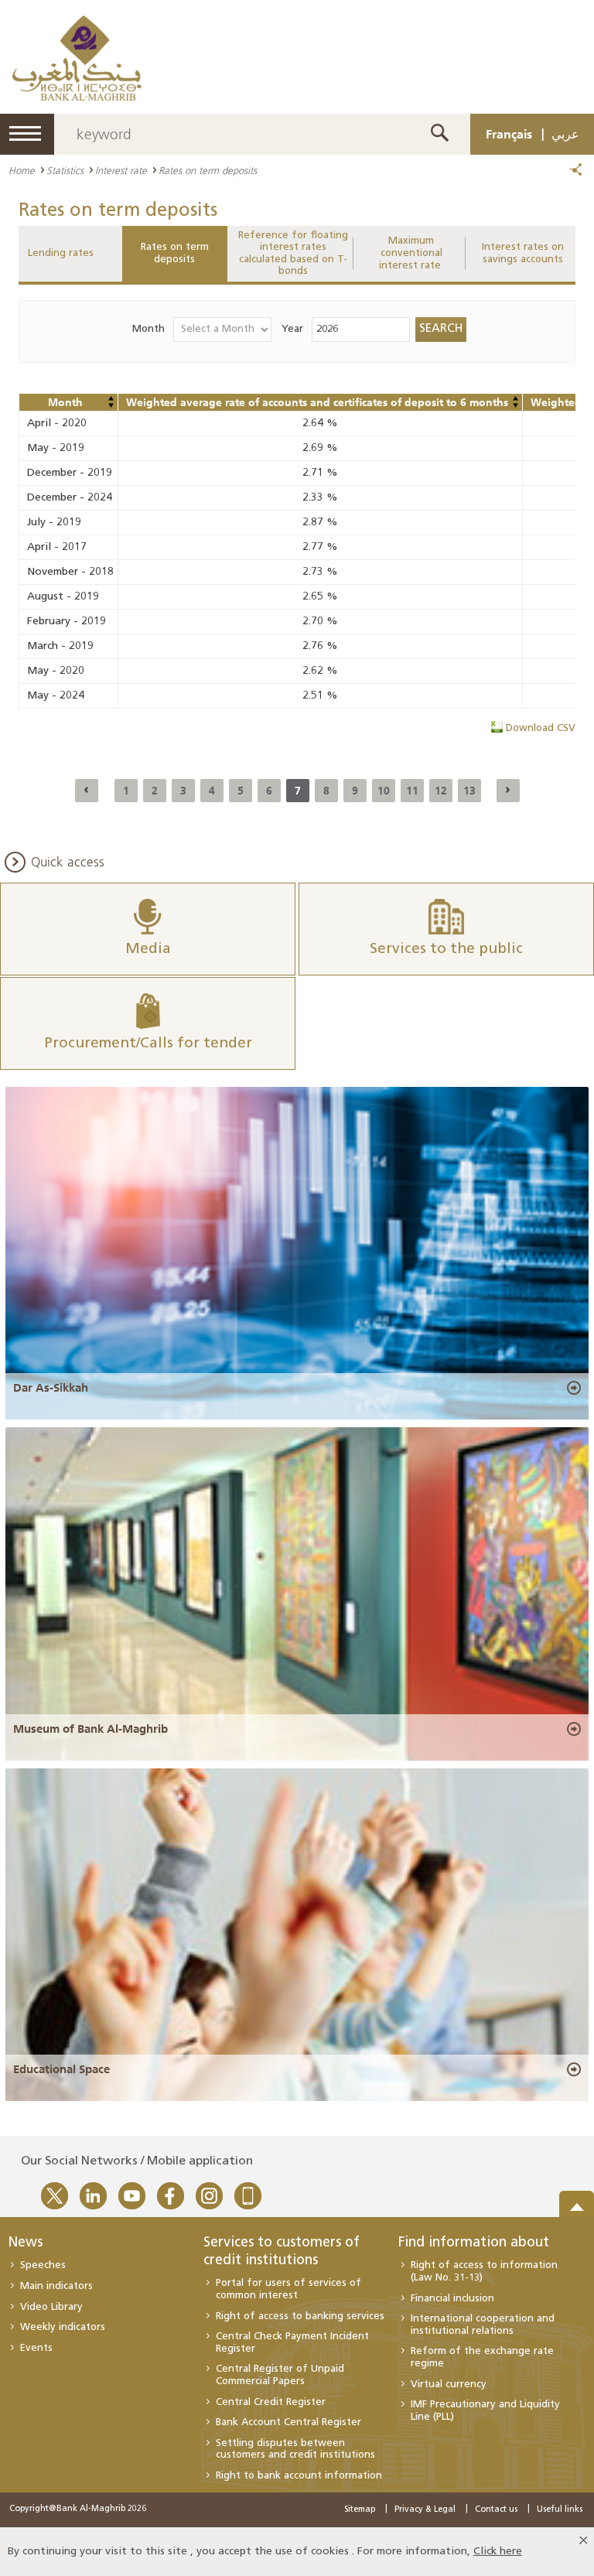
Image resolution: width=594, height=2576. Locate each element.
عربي (565, 134)
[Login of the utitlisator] (111, 398)
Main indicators (56, 2286)
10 (384, 791)
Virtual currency (449, 2385)
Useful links (560, 2510)
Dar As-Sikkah (51, 1388)
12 (441, 791)
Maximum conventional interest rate (411, 253)
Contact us (496, 2510)
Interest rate (121, 170)
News (25, 2243)
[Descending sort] (111, 405)
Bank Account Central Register (288, 2422)
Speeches (43, 2265)
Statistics (65, 170)
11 (412, 791)
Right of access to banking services (300, 2316)
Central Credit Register (271, 2402)
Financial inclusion (452, 2299)
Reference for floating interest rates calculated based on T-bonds (293, 254)
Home (22, 170)
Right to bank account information (299, 2476)
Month (148, 329)
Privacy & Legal (425, 2510)
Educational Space (61, 2069)
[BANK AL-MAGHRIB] (77, 58)
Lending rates (61, 253)
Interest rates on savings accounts (523, 253)
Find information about (474, 2243)
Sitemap (360, 2510)
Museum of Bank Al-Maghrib (90, 1729)
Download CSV (541, 728)
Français (509, 134)
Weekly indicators (63, 2327)
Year (292, 329)
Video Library (51, 2307)
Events (36, 2348)
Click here (498, 2552)
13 (469, 791)
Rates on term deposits (175, 253)
